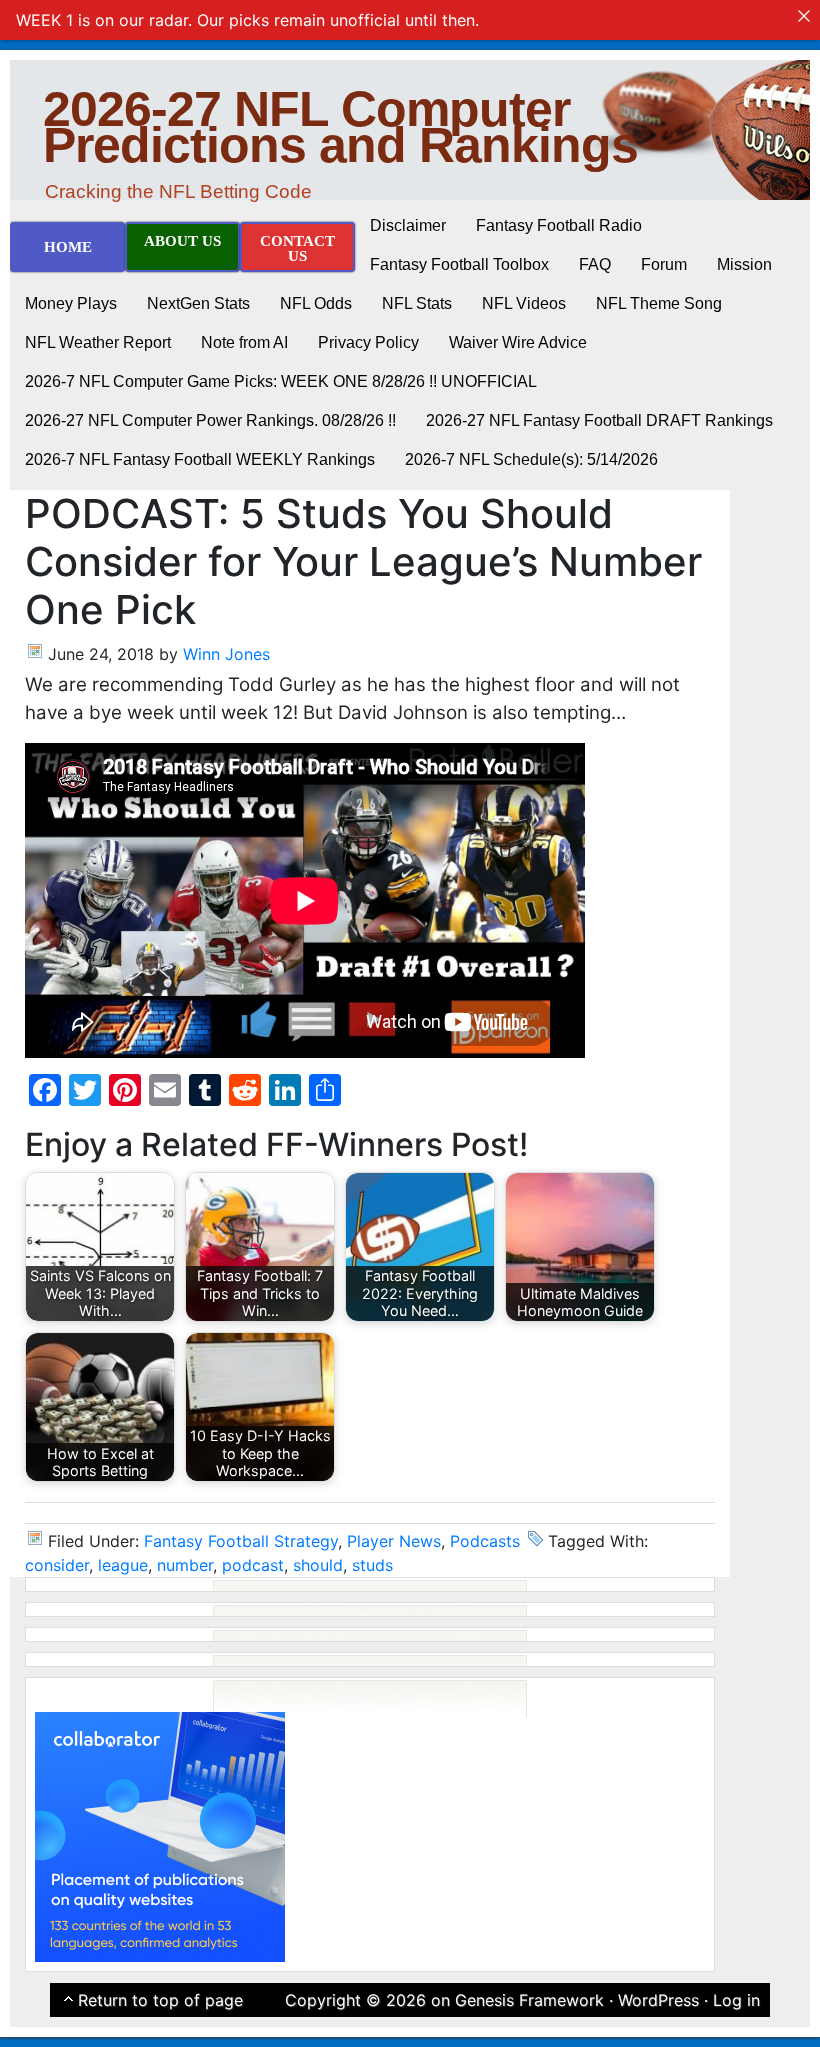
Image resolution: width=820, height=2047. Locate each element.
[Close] (804, 16)
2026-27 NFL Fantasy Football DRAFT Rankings (599, 420)
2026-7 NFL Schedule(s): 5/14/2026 (531, 459)
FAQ (595, 264)
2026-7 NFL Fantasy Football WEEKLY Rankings (200, 459)
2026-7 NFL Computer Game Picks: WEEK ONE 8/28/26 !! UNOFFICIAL (281, 381)
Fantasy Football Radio (559, 225)
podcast (253, 1565)
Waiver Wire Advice (518, 342)
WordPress (658, 2000)
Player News (394, 1541)
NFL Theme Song (659, 303)
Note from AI (244, 342)
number (185, 1565)
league (123, 1565)
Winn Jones (226, 654)
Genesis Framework (529, 2000)
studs (372, 1565)
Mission (744, 264)
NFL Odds (316, 303)
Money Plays (71, 303)
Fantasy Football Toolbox (459, 264)
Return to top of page (160, 2000)
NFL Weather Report (98, 342)
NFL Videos (524, 303)
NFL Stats (417, 303)
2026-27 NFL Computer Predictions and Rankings (340, 127)
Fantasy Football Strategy (241, 1541)
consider (57, 1565)
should (318, 1565)
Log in (736, 2000)
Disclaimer (408, 225)
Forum (664, 264)
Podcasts (485, 1541)
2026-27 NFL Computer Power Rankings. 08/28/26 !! (210, 420)
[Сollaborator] (160, 1835)
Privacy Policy (368, 342)
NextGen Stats (198, 303)
